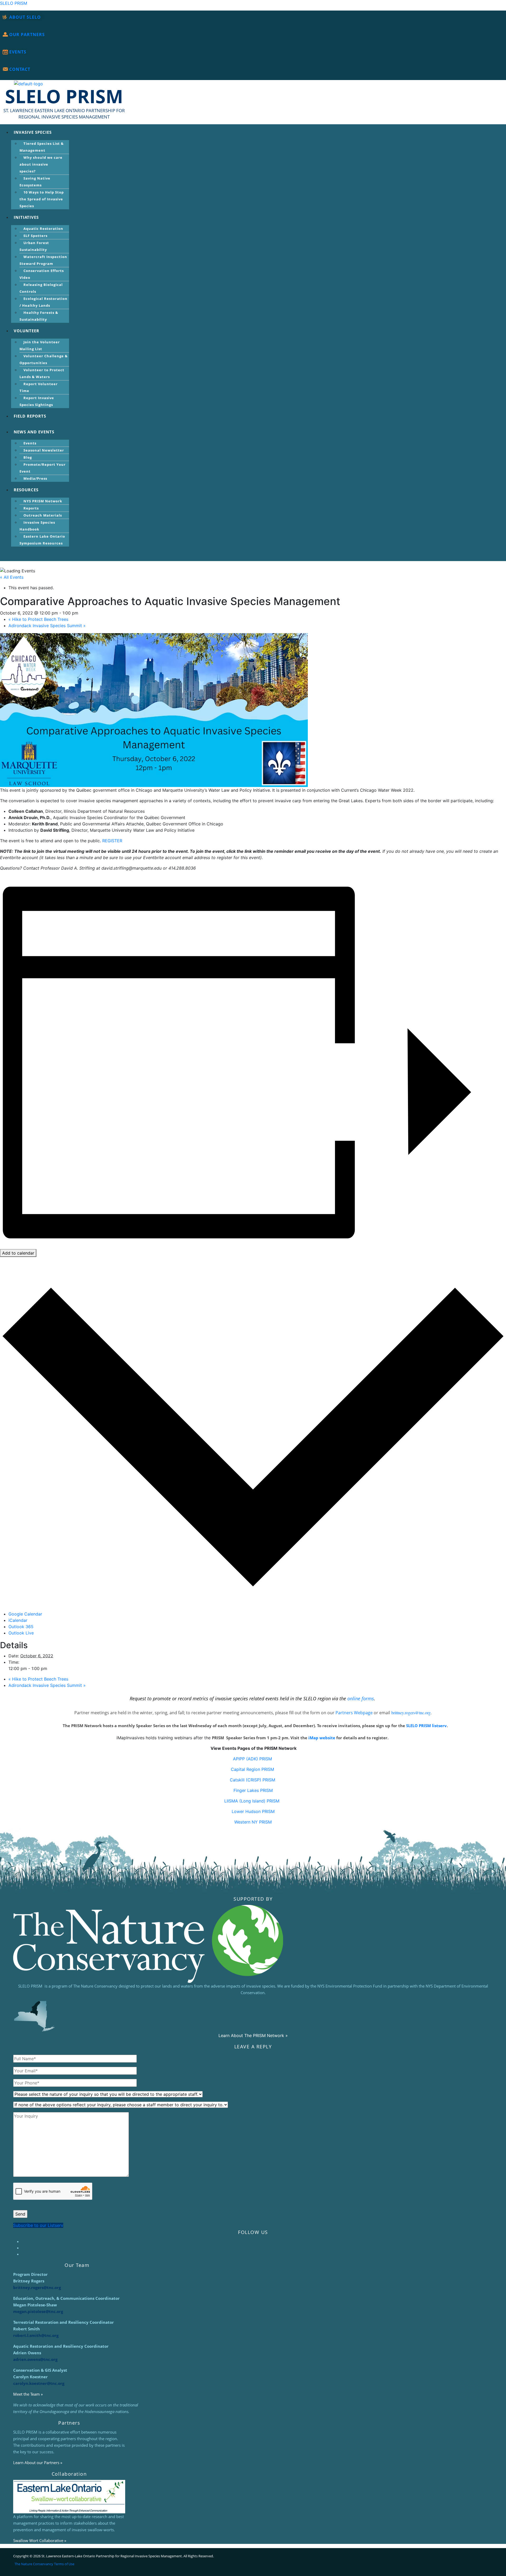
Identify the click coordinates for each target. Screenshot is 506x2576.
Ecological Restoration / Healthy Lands (43, 302)
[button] (245, 132)
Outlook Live (21, 1633)
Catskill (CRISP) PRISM (253, 1780)
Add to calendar (18, 1253)
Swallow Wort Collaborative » (40, 2540)
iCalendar (18, 1620)
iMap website (322, 1738)
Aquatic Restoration (43, 229)
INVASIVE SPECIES (33, 132)
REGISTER (112, 841)
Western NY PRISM (253, 1822)
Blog (28, 457)
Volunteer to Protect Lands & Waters (42, 373)
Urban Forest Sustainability (34, 246)
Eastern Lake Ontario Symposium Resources (42, 540)
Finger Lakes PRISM (253, 1790)
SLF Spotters (35, 236)
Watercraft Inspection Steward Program (43, 260)
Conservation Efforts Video (42, 274)
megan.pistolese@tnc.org (38, 2311)
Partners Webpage (354, 1713)
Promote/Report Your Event (43, 468)
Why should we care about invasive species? (41, 164)
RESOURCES (26, 490)
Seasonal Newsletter (44, 450)
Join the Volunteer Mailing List (40, 345)
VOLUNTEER (26, 331)
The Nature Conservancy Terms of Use (44, 2564)
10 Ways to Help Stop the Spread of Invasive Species (42, 199)
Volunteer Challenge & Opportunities (44, 359)
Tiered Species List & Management (42, 147)
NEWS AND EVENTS (34, 432)
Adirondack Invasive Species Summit (47, 626)
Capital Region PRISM (253, 1769)
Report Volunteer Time (39, 387)
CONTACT (20, 69)
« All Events (12, 577)
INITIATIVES (26, 217)
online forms (361, 1698)
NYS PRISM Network (43, 501)
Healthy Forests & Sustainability (39, 316)
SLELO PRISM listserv (426, 1726)
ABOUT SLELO (25, 17)
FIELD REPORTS (30, 416)
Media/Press (35, 478)
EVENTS (18, 52)
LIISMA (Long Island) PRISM (253, 1801)
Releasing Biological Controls (41, 288)
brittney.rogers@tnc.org (411, 1713)
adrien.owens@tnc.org (36, 2359)
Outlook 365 (21, 1627)
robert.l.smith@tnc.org (36, 2335)
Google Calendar (25, 1614)
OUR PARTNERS (27, 34)
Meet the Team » (28, 2394)
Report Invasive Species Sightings (37, 401)
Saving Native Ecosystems (35, 182)
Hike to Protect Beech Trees (38, 619)
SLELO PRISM (14, 3)
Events (30, 443)
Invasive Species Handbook (37, 526)
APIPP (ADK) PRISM (253, 1759)
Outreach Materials (43, 515)
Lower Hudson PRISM (253, 1811)
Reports (31, 508)
